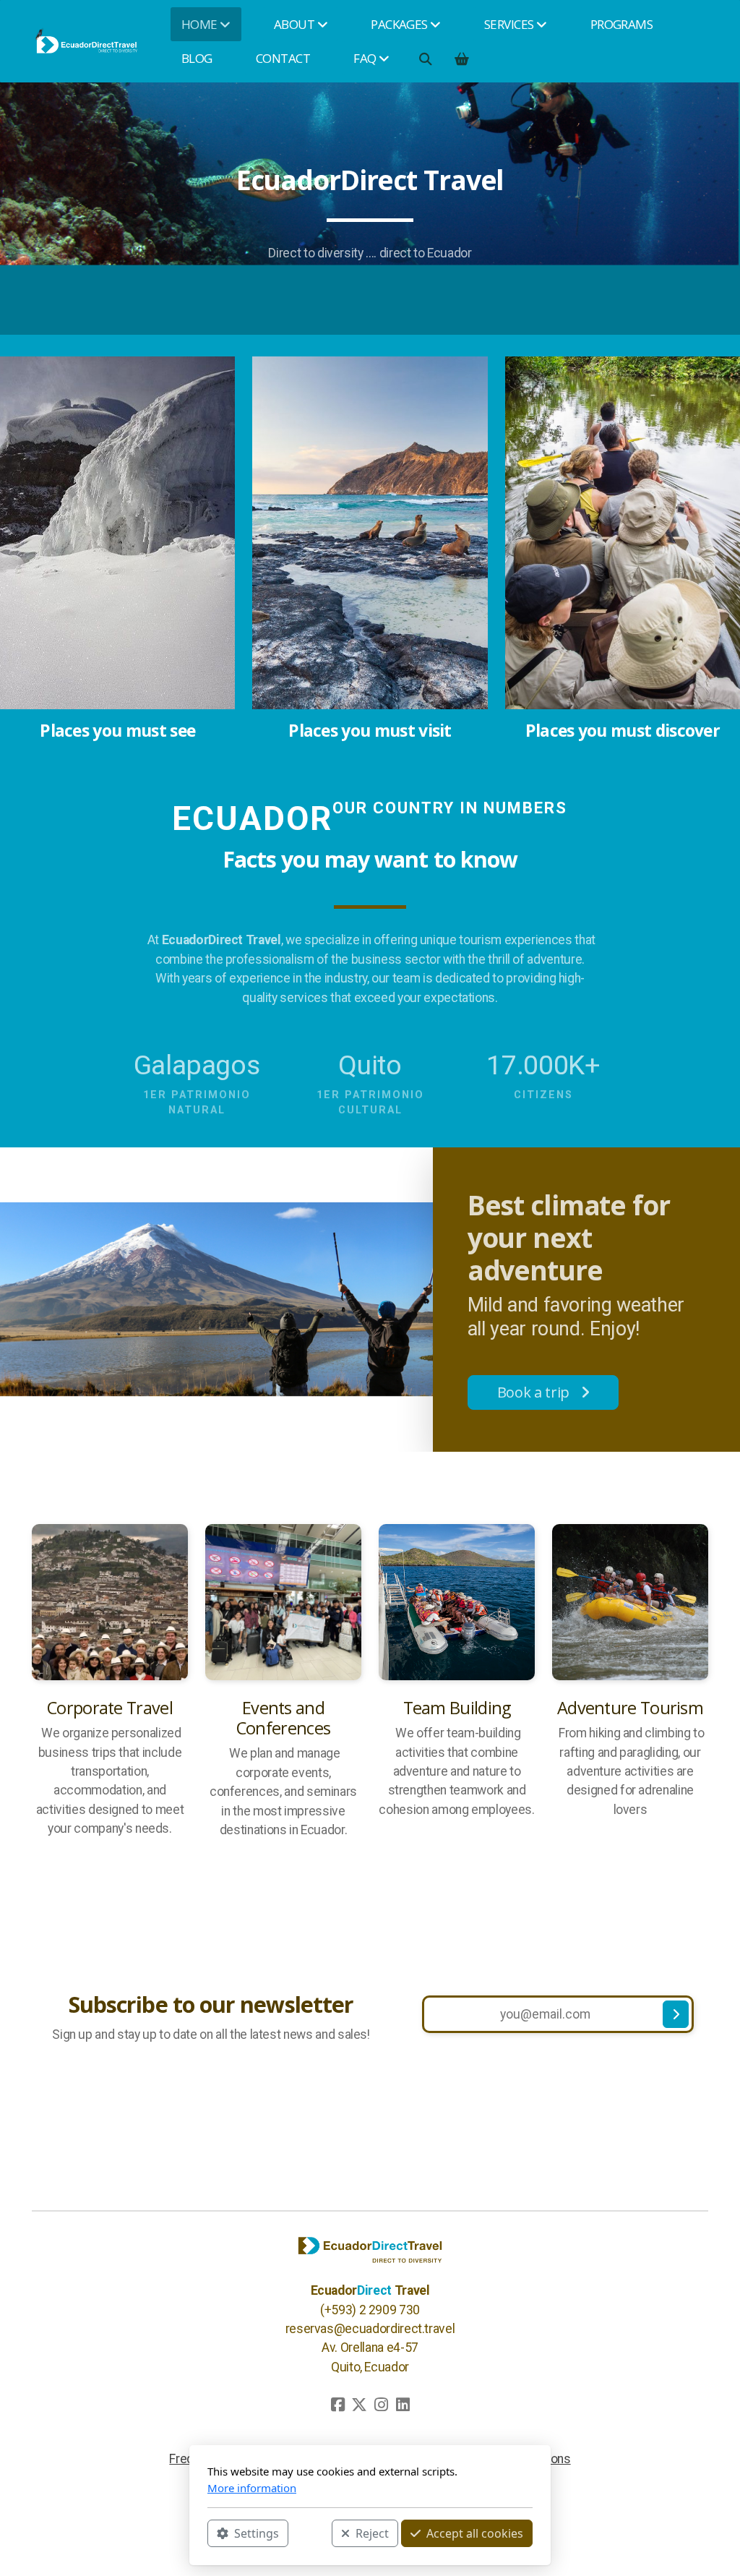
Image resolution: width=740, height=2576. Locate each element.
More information (252, 2488)
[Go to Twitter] (359, 2405)
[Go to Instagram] (381, 2405)
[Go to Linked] (403, 2405)
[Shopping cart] (461, 59)
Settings (257, 2533)
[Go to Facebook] (337, 2405)
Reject (372, 2533)
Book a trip (533, 1392)
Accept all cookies (475, 2533)
